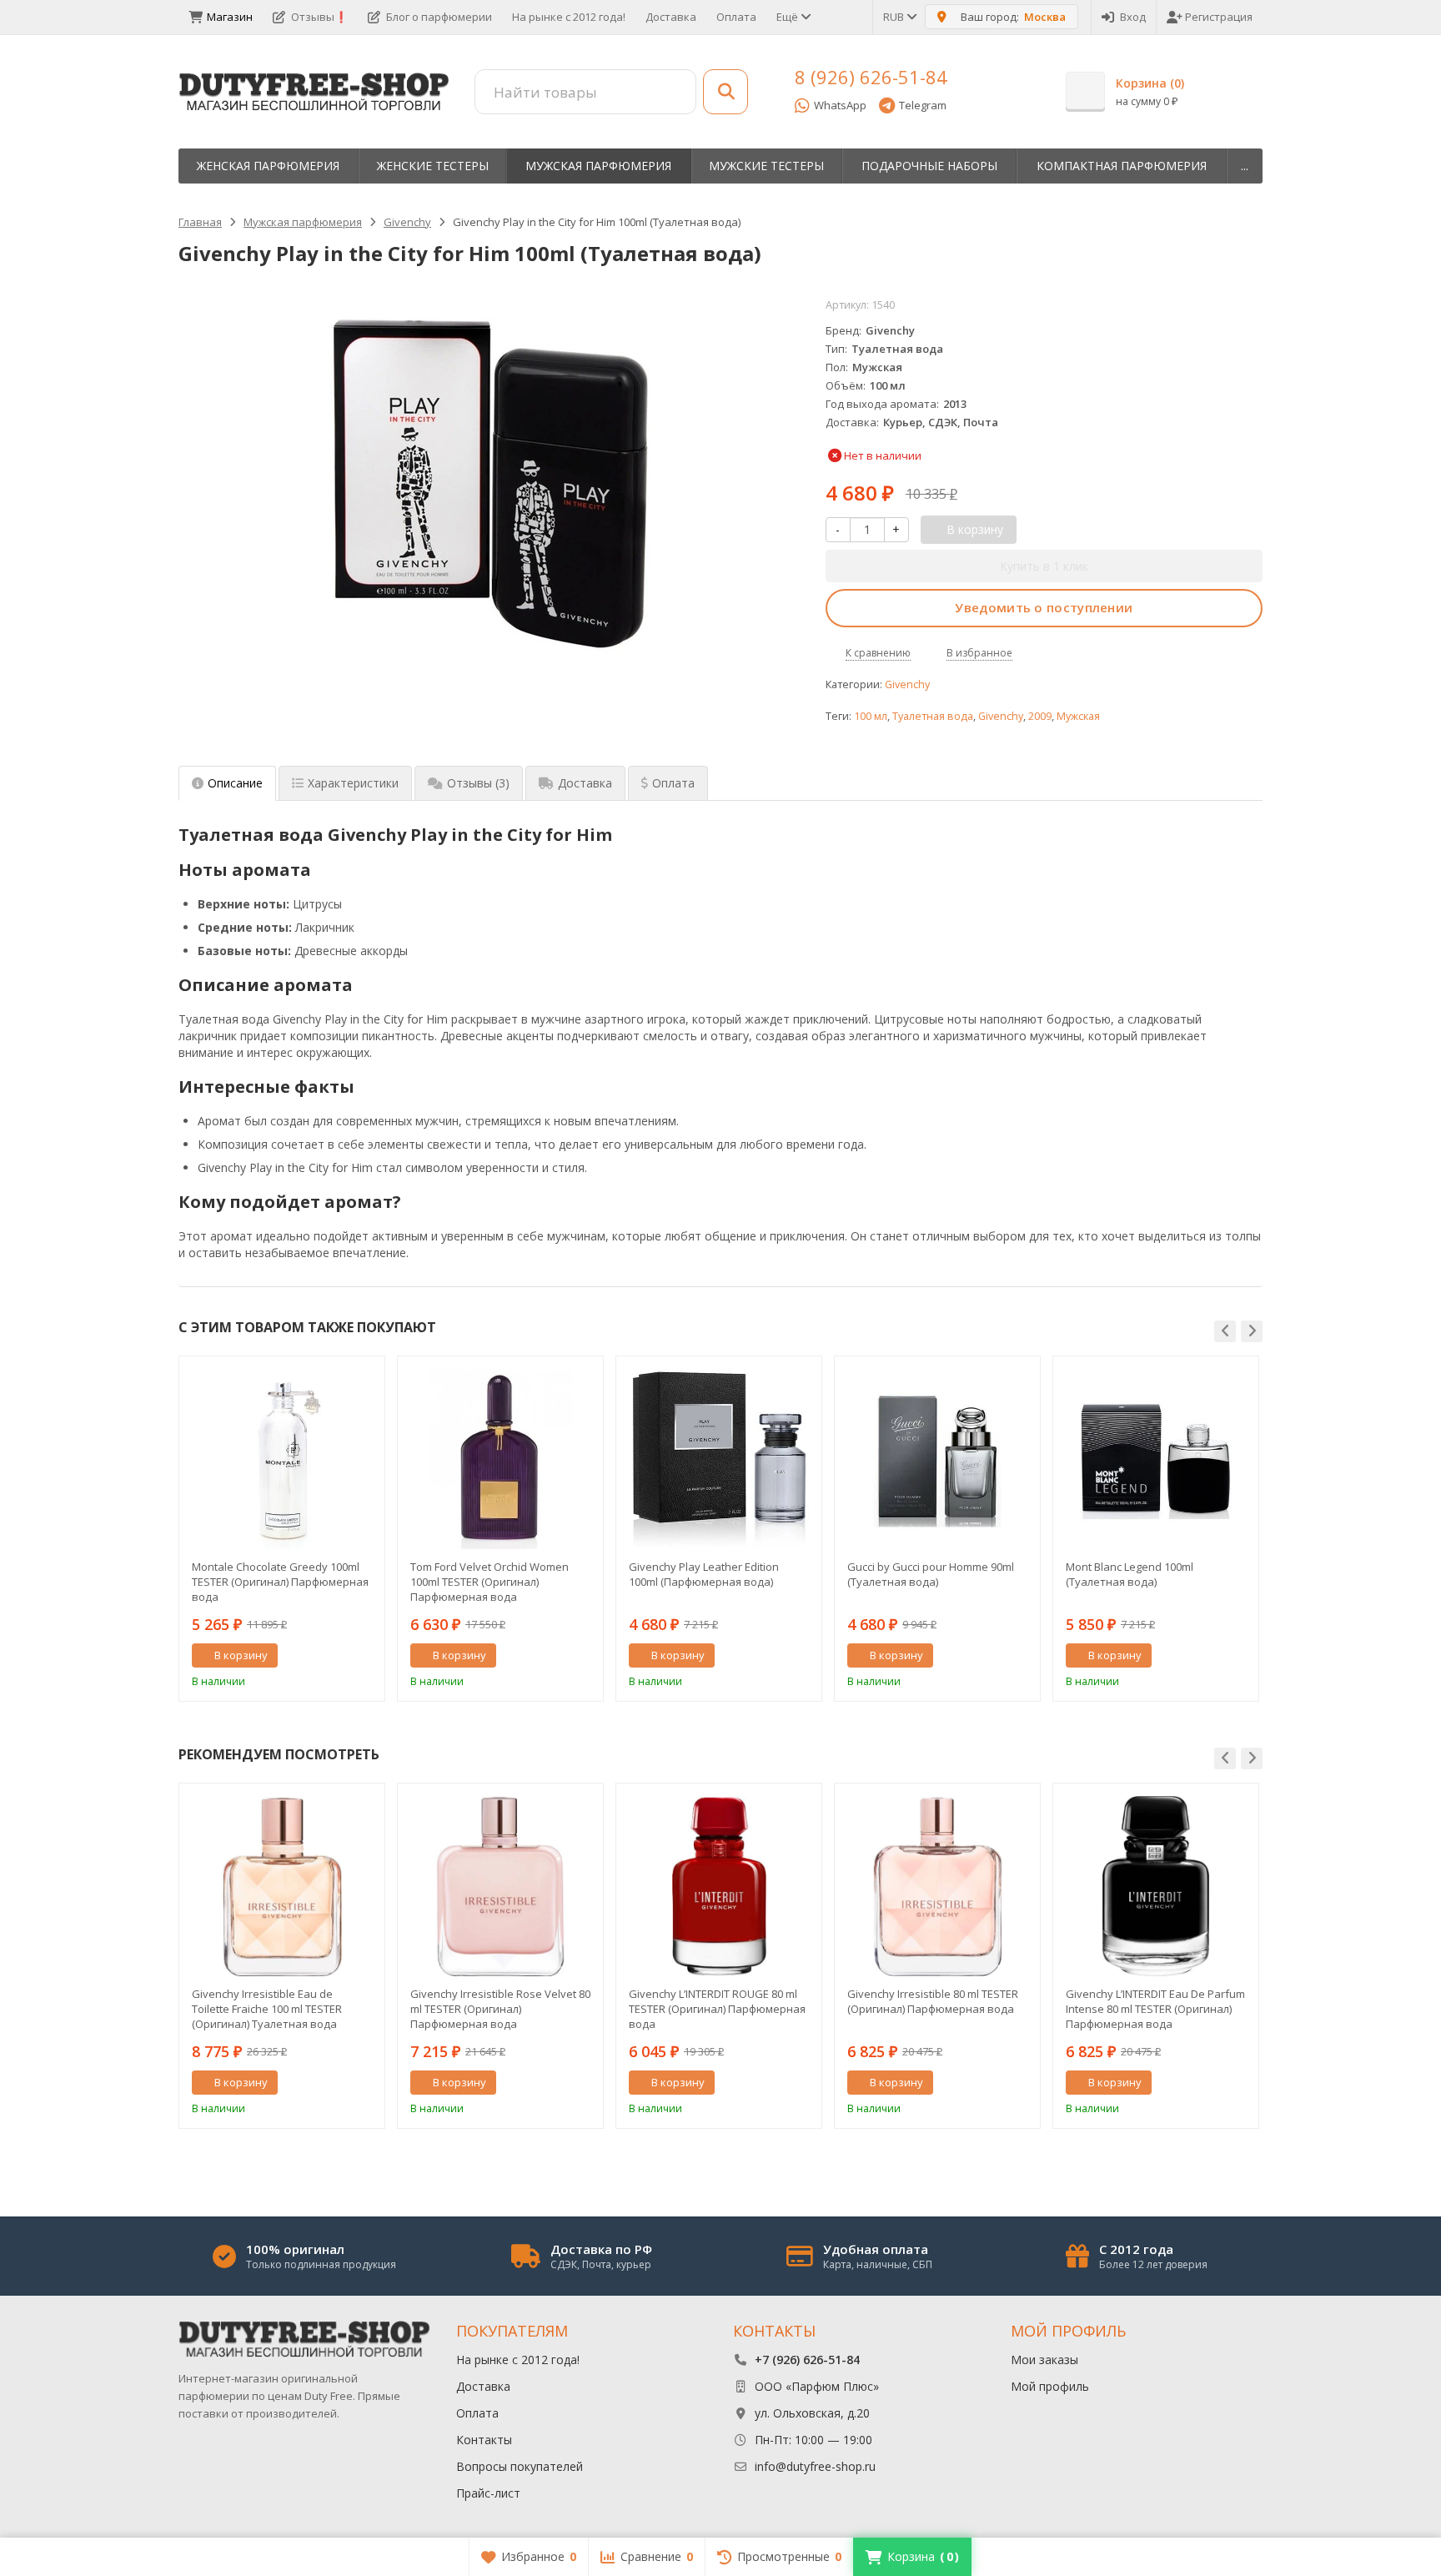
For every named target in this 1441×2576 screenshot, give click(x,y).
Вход (1133, 17)
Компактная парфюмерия (1122, 166)
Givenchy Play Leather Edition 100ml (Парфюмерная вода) (704, 1574)
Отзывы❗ (319, 17)
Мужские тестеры (766, 166)
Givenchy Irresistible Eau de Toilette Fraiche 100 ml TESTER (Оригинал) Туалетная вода (267, 2009)
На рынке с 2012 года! (569, 17)
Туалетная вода (933, 716)
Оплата (736, 17)
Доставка (671, 17)
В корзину (241, 1655)
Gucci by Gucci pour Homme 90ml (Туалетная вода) (931, 1574)
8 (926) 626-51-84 (871, 77)
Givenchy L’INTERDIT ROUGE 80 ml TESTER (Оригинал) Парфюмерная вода (717, 2009)
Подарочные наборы (929, 166)
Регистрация (1219, 17)
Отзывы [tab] (478, 783)
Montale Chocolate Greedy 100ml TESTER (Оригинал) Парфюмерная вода (280, 1582)
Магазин (230, 17)
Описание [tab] (235, 783)
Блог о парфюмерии (439, 17)
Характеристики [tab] (353, 783)
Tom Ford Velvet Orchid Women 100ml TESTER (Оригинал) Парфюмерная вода (490, 1582)
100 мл (871, 716)
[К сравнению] (341, 1656)
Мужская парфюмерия (598, 166)
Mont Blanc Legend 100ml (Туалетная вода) (1130, 1574)
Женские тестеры (433, 166)
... (1245, 166)
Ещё (788, 17)
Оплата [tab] (673, 783)
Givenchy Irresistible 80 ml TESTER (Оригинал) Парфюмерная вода (933, 2001)
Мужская (1078, 716)
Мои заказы (1044, 2360)
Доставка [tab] (585, 783)
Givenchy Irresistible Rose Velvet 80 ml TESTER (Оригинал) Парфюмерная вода (500, 2009)
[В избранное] (366, 1656)
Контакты (484, 2440)
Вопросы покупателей (520, 2466)
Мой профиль (1050, 2386)
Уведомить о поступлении (1044, 607)
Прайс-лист (488, 2493)
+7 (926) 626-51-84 (807, 2360)
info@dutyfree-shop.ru (815, 2466)
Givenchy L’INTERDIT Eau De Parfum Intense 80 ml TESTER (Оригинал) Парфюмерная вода (1155, 2009)
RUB (895, 17)
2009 (1040, 716)
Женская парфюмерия (268, 166)
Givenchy (907, 684)
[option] (282, 1529)
